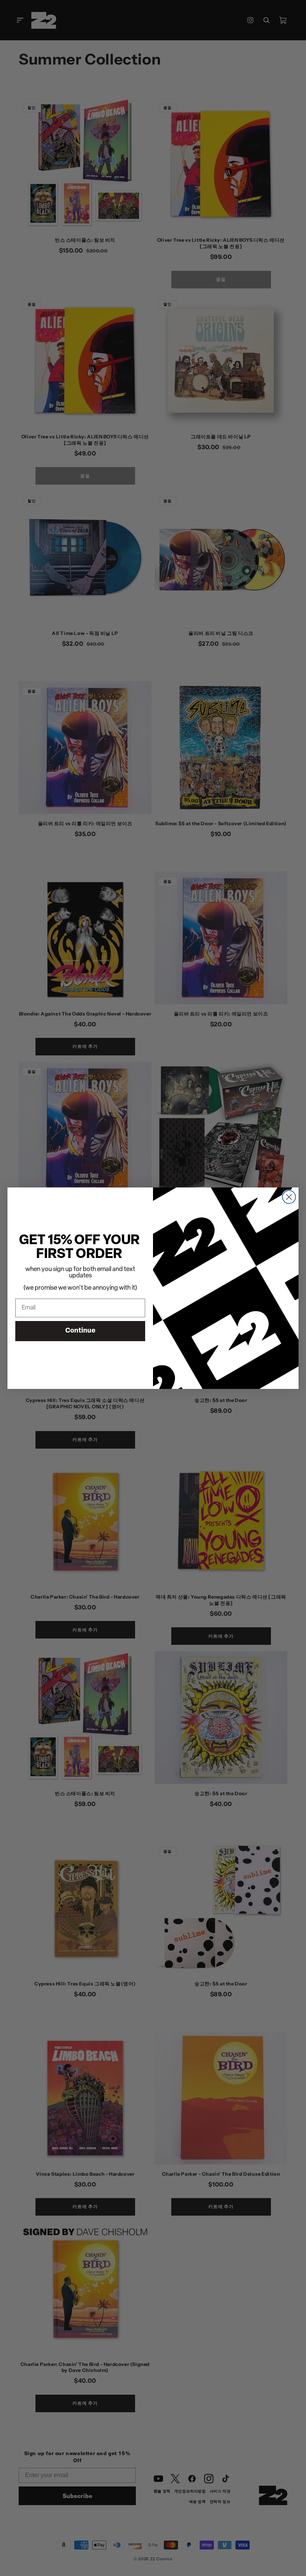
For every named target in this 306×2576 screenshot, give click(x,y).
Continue (80, 1331)
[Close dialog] (289, 1197)
